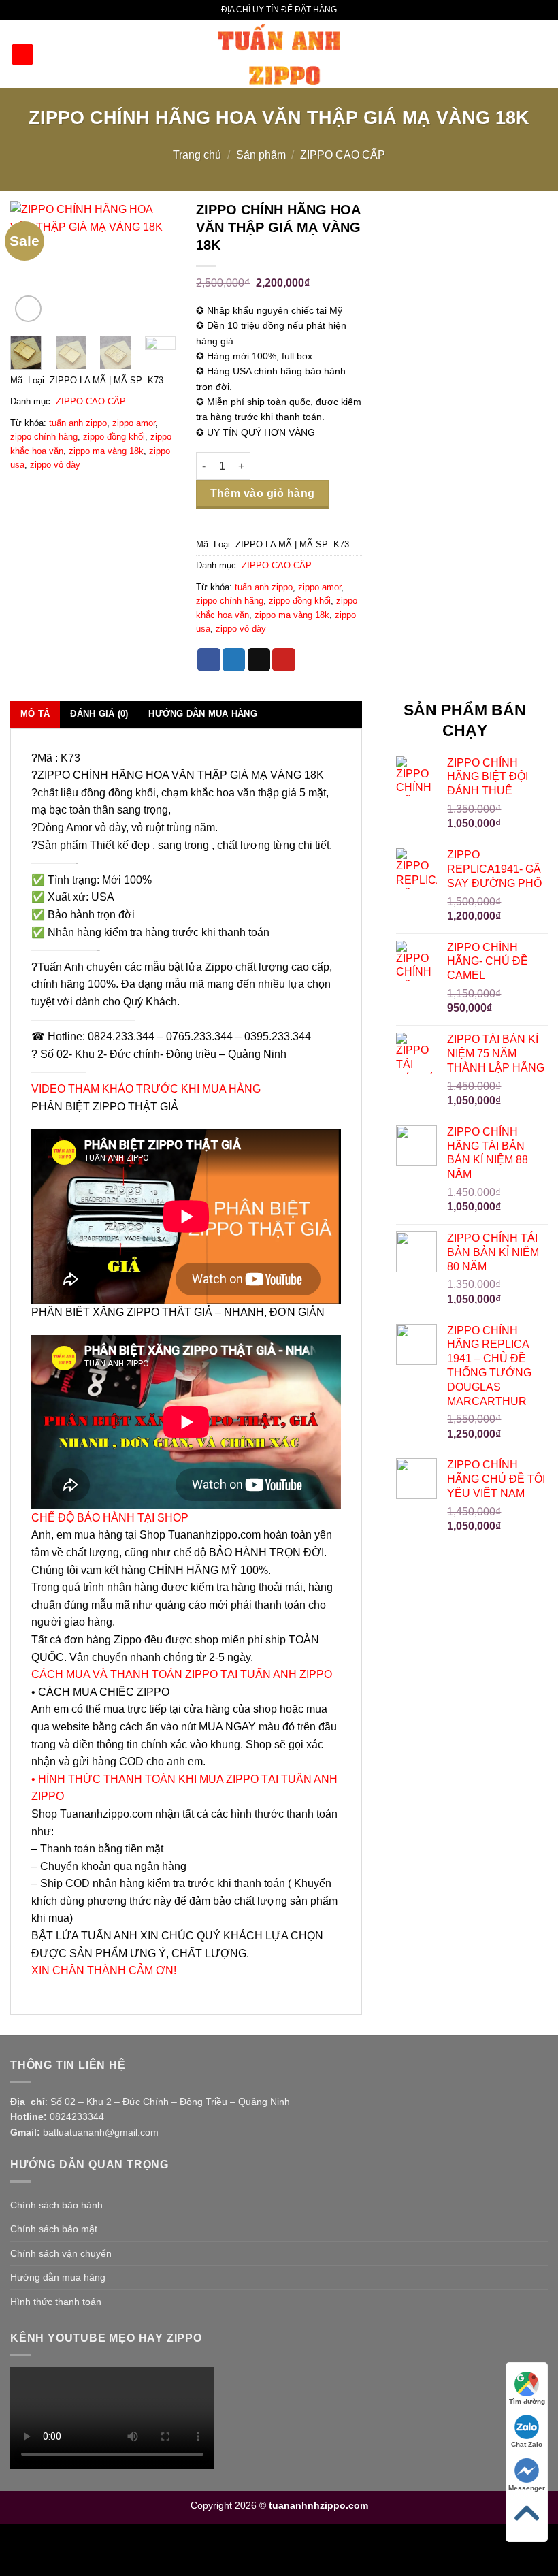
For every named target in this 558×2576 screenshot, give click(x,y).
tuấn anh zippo (78, 423)
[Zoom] (28, 309)
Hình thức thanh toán (56, 2302)
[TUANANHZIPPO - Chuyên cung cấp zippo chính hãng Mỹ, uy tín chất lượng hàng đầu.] (279, 54)
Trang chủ (197, 155)
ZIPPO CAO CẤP (343, 155)
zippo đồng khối (114, 437)
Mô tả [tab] (35, 714)
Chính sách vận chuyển (61, 2253)
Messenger (527, 2488)
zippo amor (134, 423)
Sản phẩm (261, 155)
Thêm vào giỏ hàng (263, 493)
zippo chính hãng (44, 437)
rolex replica (177, 2549)
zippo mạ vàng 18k (106, 451)
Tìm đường (527, 2401)
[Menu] (22, 55)
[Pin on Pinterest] (284, 660)
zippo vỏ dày (55, 465)
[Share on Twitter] (234, 660)
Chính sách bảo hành (56, 2205)
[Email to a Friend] (259, 660)
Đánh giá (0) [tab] (99, 714)
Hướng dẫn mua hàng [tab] (203, 714)
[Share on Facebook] (209, 660)
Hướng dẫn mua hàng (58, 2277)
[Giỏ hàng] (541, 54)
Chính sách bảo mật (54, 2229)
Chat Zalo (527, 2444)
